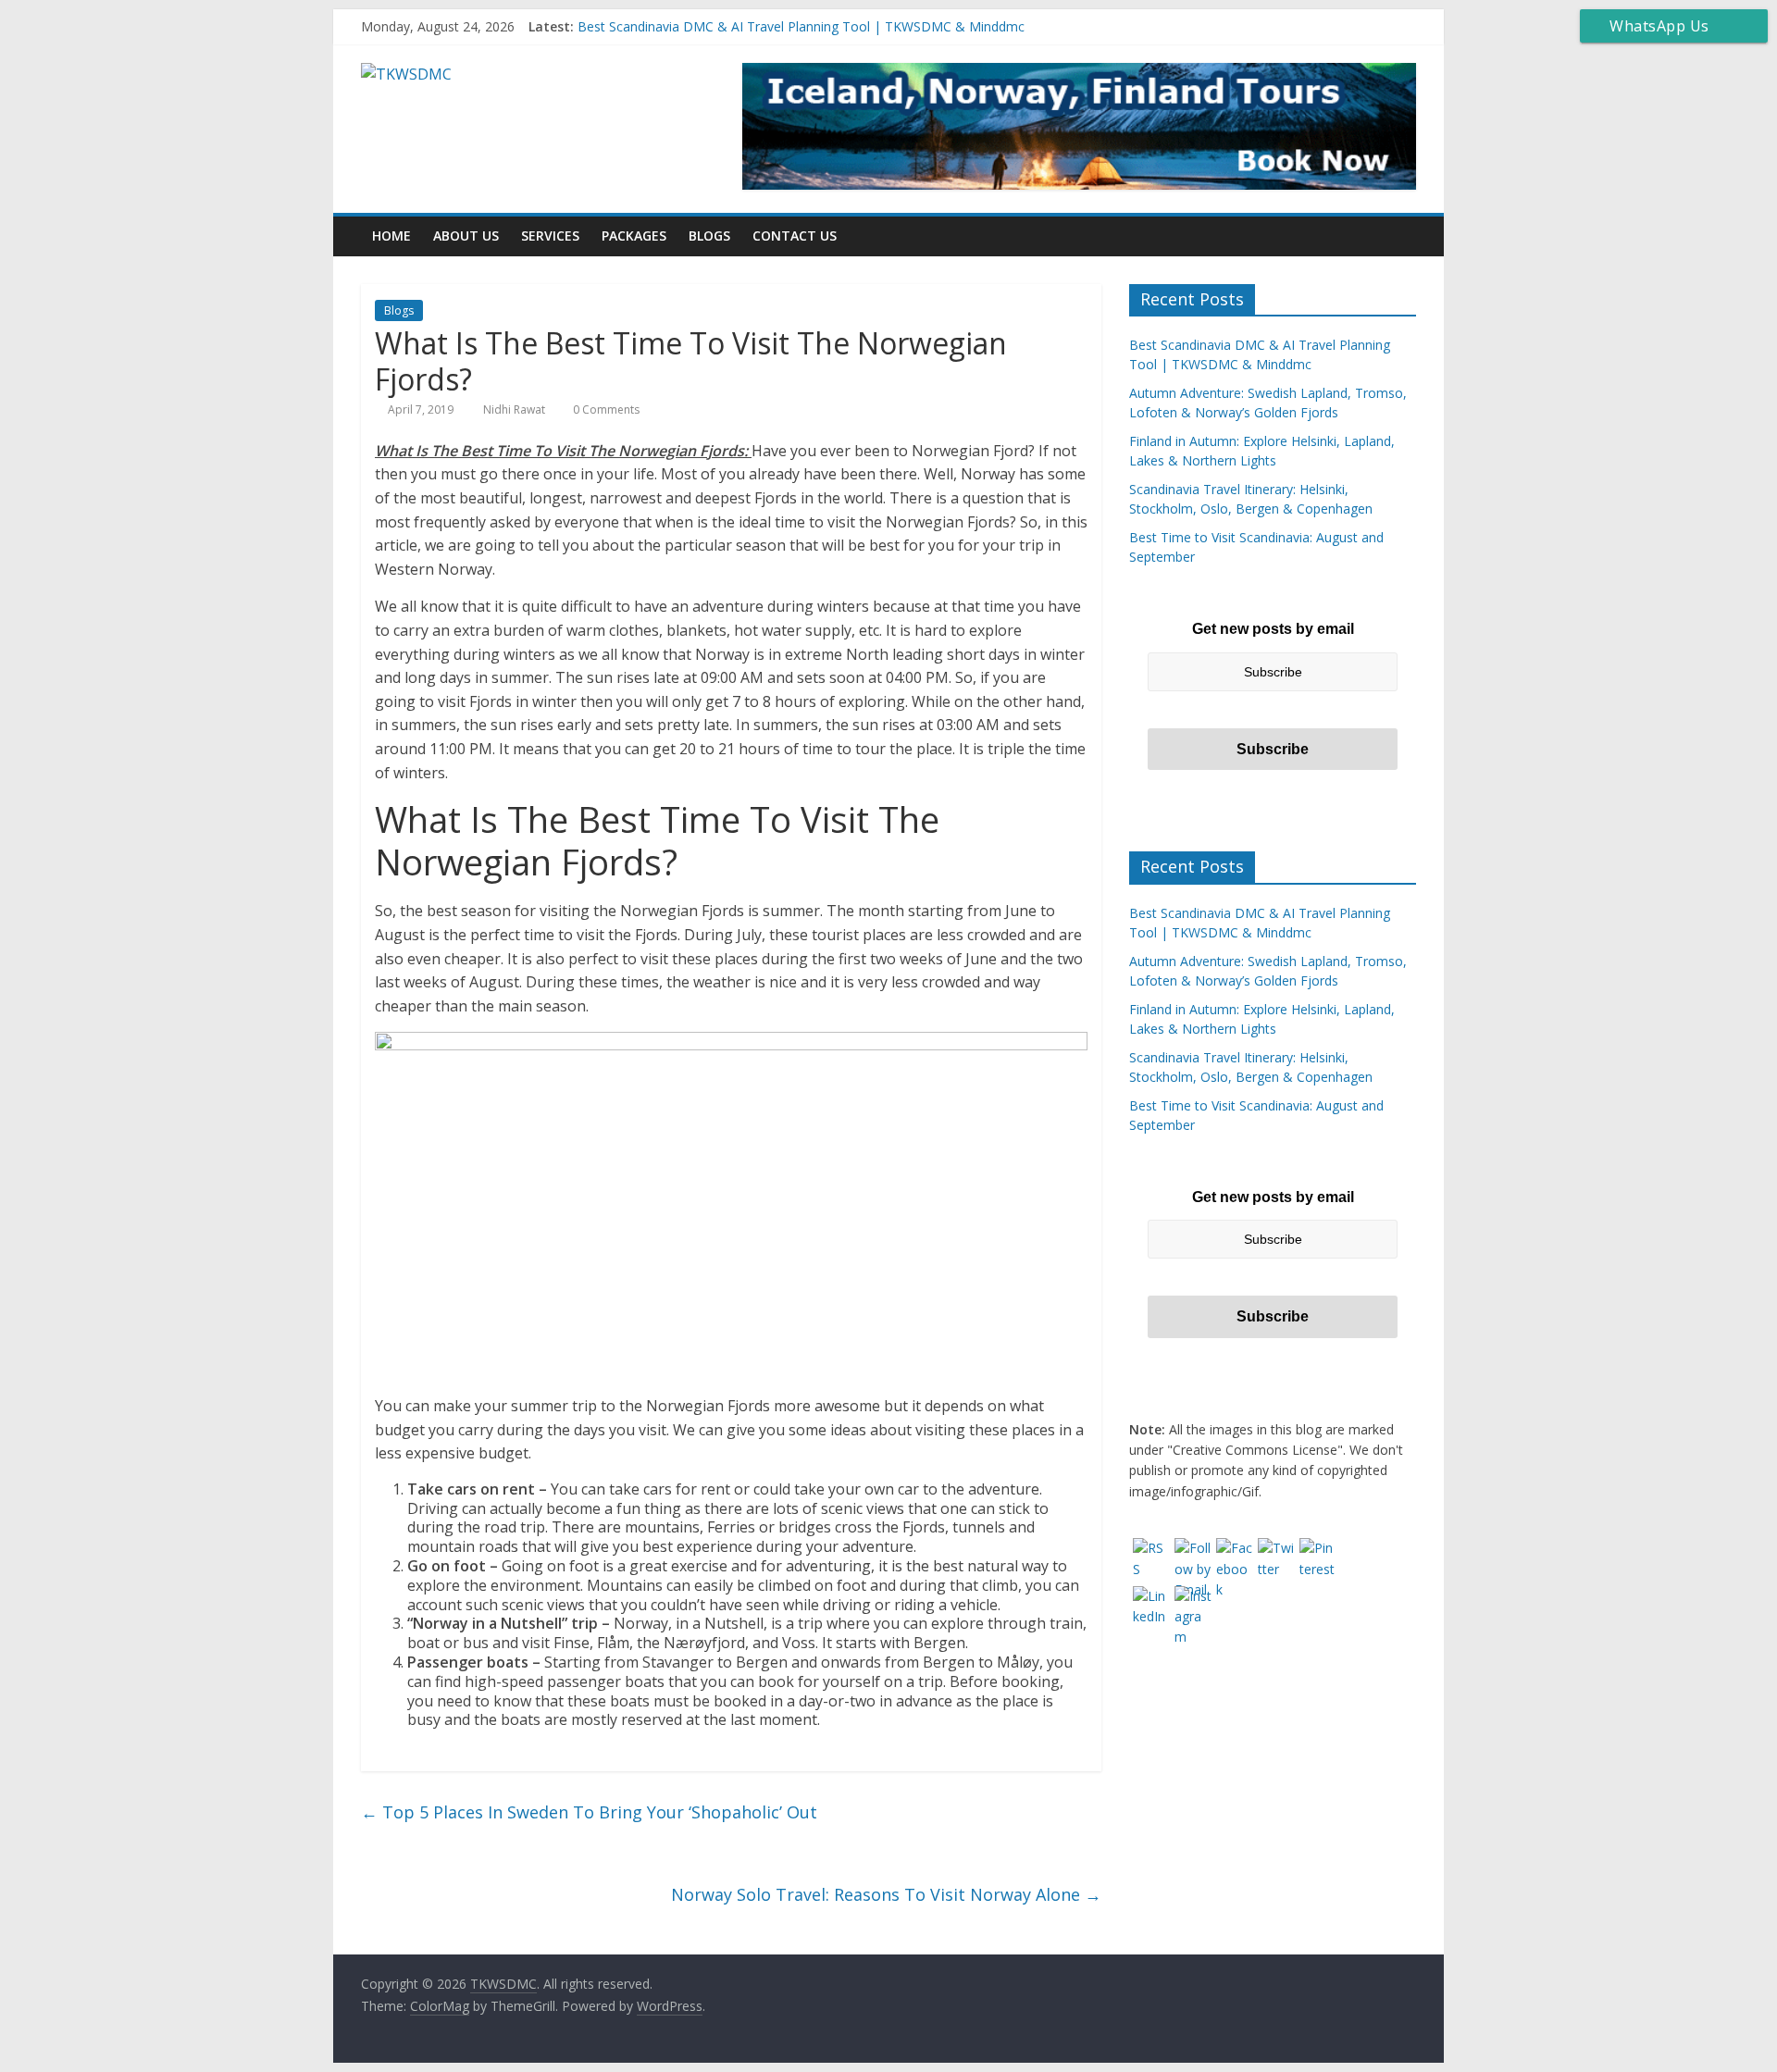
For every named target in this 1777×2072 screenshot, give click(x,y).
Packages (634, 236)
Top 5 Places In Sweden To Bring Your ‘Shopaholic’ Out (589, 1812)
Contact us (795, 236)
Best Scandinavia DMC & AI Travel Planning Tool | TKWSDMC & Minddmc (801, 26)
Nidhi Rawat (516, 409)
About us (466, 236)
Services (550, 236)
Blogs (709, 236)
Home (391, 236)
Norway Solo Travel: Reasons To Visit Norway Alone (886, 1894)
